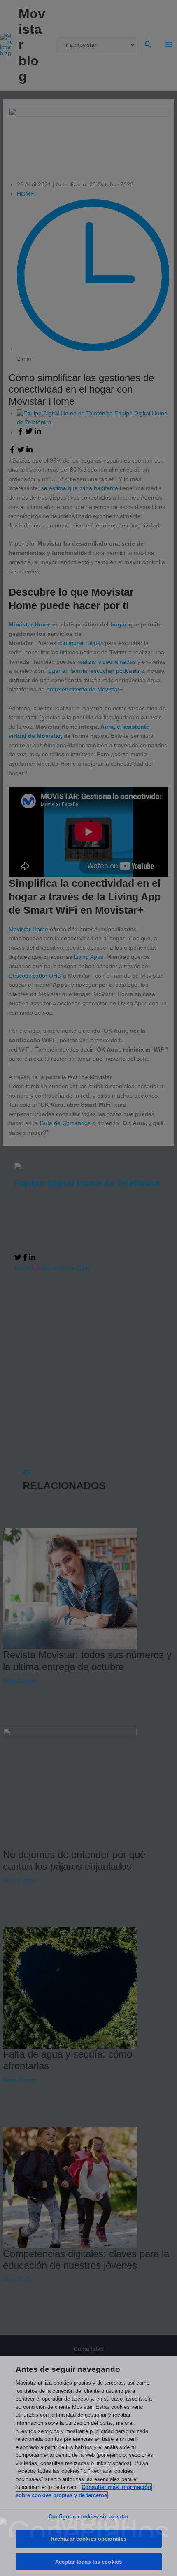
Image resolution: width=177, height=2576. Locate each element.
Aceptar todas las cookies (88, 2562)
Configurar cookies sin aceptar (88, 2517)
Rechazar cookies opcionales (89, 2539)
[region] (88, 2466)
